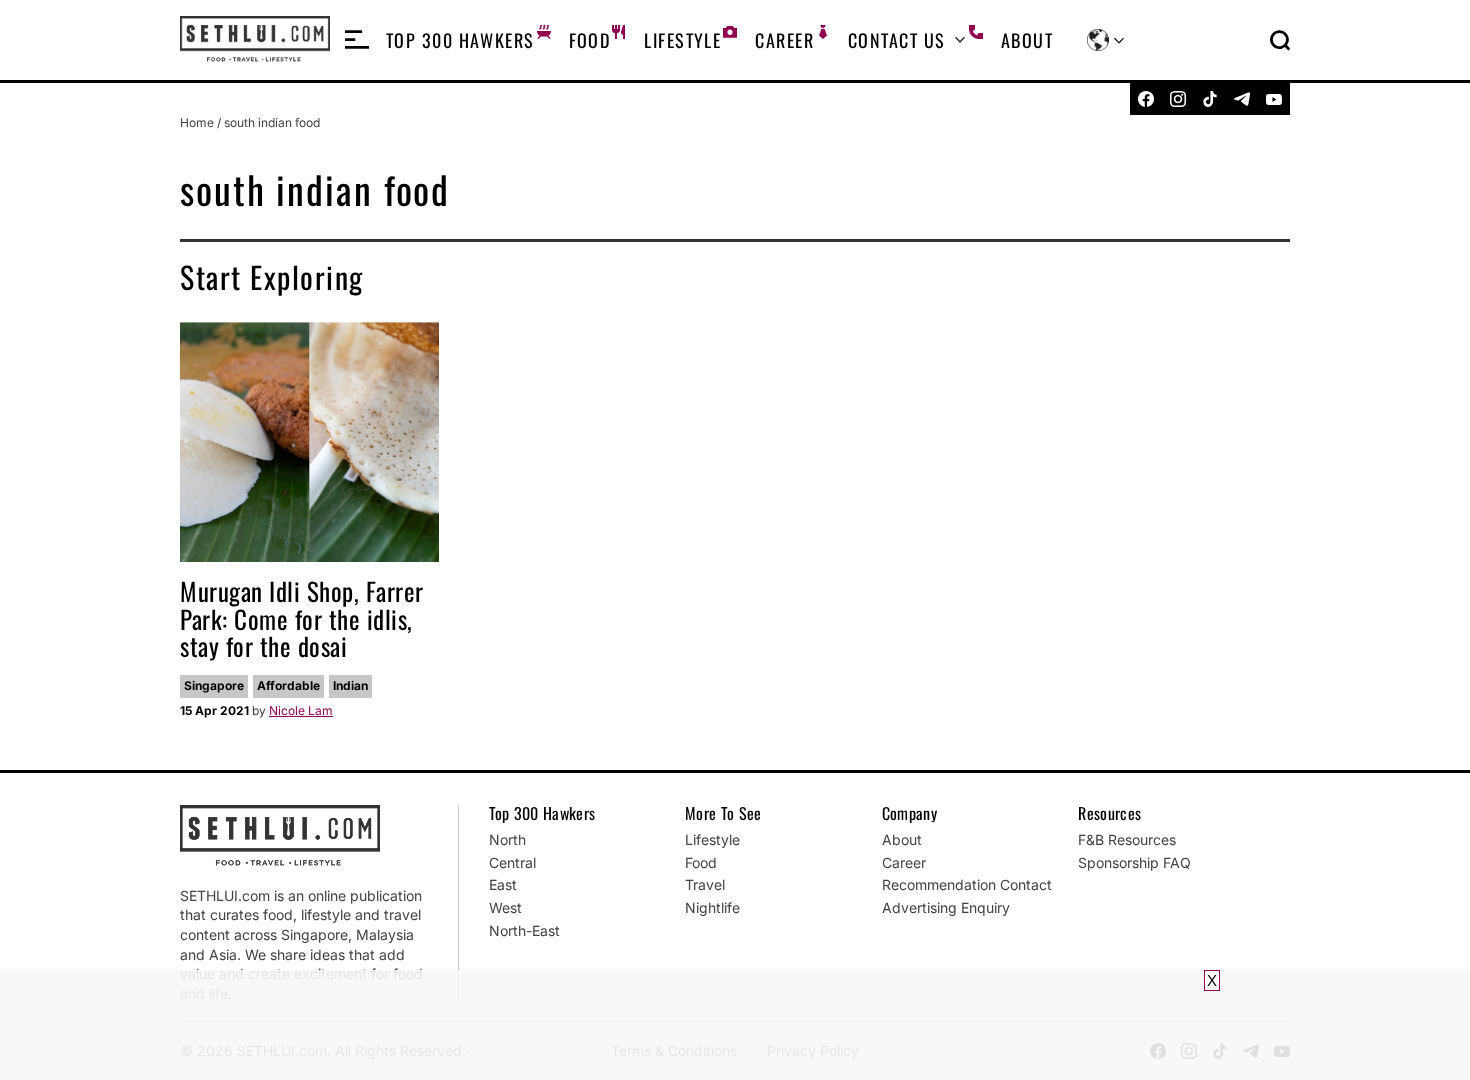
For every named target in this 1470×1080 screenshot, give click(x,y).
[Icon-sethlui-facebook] (1146, 99)
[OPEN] (357, 40)
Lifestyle (682, 40)
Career (784, 40)
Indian (350, 685)
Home (197, 122)
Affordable (288, 685)
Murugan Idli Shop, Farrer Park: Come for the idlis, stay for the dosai (302, 618)
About (1027, 40)
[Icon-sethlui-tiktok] (1210, 99)
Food (590, 40)
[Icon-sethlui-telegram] (1242, 99)
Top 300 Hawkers (460, 40)
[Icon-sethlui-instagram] (1178, 99)
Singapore (214, 685)
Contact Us (896, 40)
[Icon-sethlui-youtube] (1274, 99)
